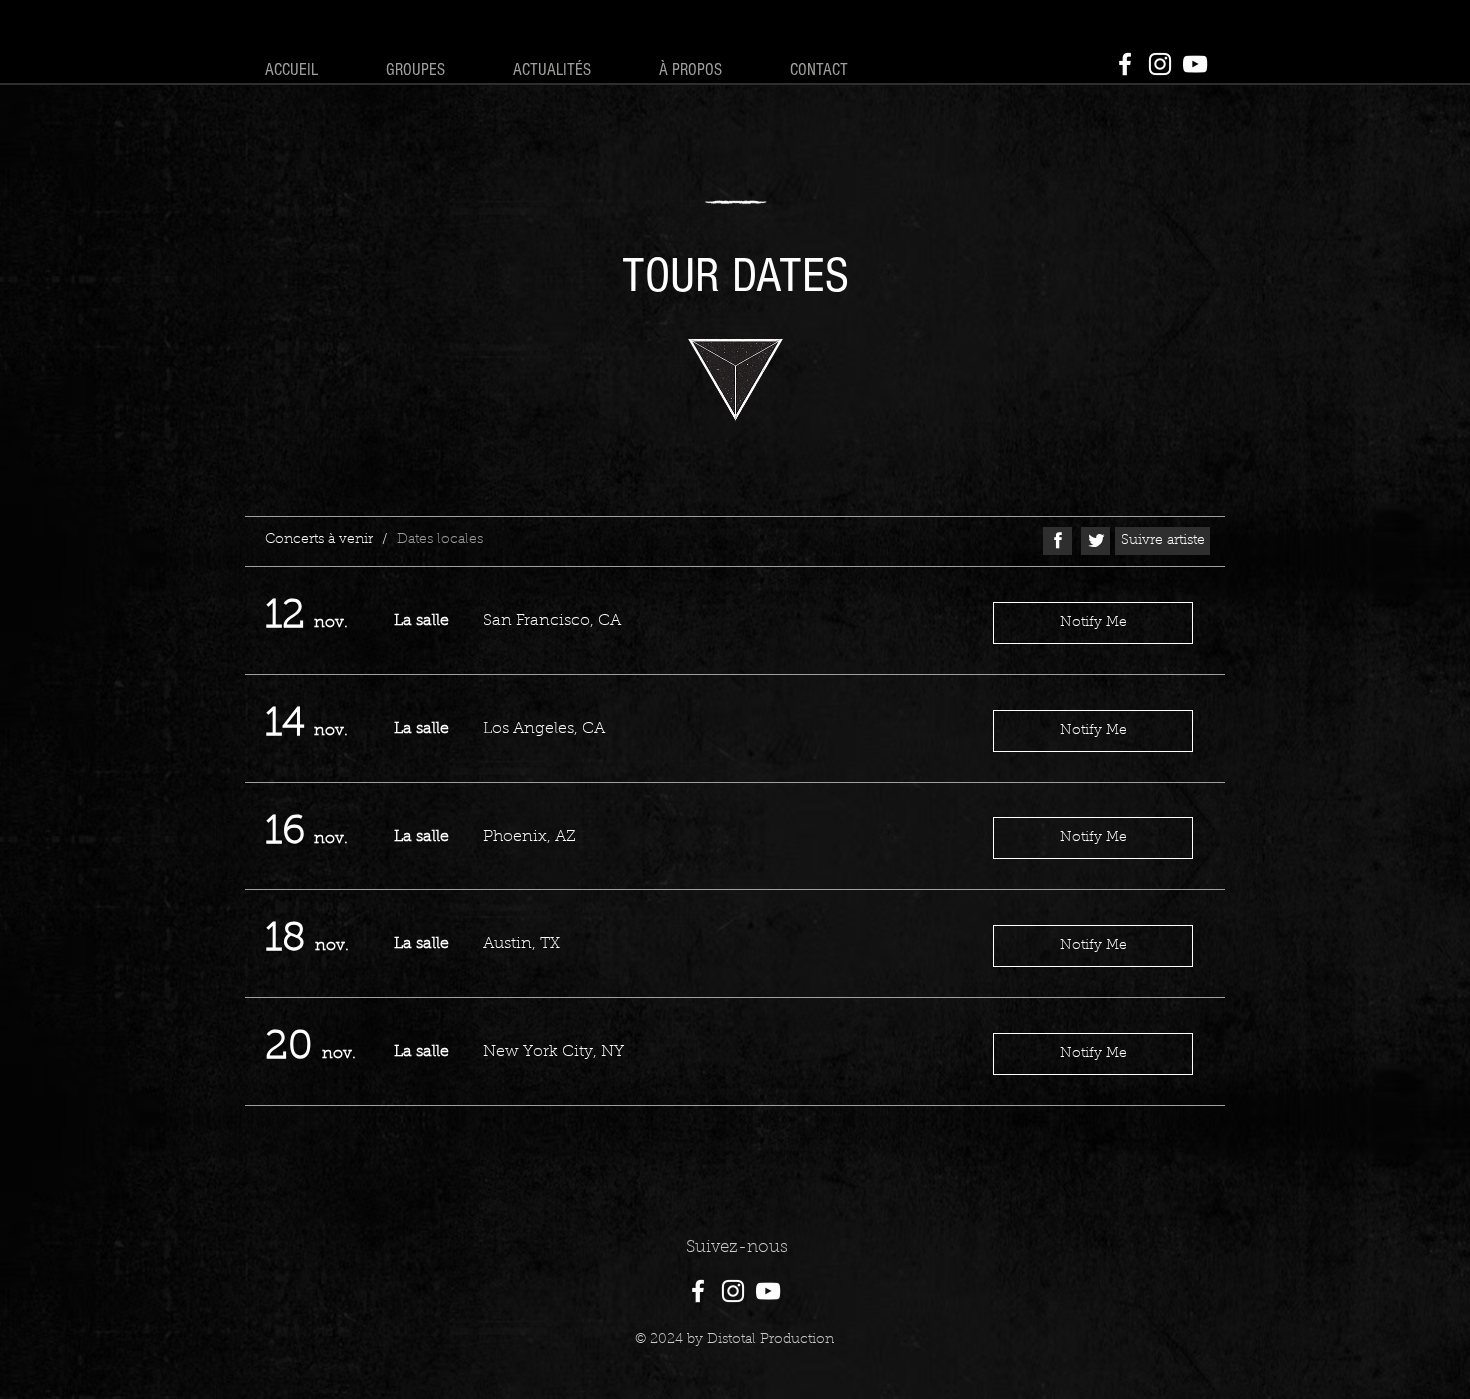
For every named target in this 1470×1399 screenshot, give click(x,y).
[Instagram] (1160, 64)
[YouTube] (1195, 64)
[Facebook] (1125, 64)
